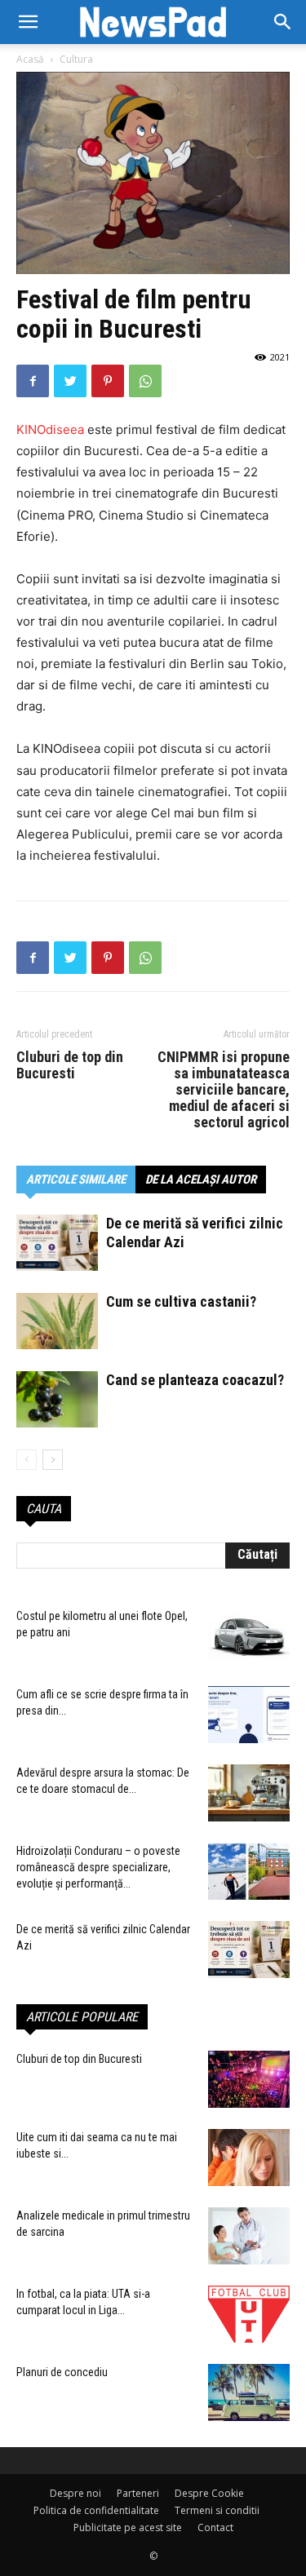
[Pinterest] (108, 381)
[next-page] (53, 1460)
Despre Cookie (209, 2493)
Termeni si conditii (217, 2510)
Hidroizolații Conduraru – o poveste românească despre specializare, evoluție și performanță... (98, 1867)
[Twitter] (70, 381)
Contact (215, 2527)
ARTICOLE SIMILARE (76, 1180)
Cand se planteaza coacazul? (195, 1380)
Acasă (30, 59)
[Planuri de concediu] (249, 2392)
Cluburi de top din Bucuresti (70, 1065)
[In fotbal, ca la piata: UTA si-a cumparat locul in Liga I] (249, 2314)
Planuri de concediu (62, 2372)
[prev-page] (27, 1460)
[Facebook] (33, 381)
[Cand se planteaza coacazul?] (57, 1399)
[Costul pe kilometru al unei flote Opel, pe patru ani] (249, 1636)
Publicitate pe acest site (128, 2527)
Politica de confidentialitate (96, 2510)
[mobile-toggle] (28, 22)
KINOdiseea (52, 429)
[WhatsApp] (145, 381)
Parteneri (138, 2493)
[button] (283, 22)
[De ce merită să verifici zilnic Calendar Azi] (57, 1243)
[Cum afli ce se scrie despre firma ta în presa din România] (249, 1715)
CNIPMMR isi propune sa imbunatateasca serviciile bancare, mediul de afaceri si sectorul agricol (224, 1090)
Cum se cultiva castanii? (181, 1301)
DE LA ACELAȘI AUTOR (201, 1180)
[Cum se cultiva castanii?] (57, 1321)
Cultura (76, 59)
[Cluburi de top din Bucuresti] (249, 2079)
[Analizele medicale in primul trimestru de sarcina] (249, 2236)
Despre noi (75, 2493)
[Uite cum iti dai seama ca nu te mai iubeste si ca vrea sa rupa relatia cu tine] (249, 2158)
